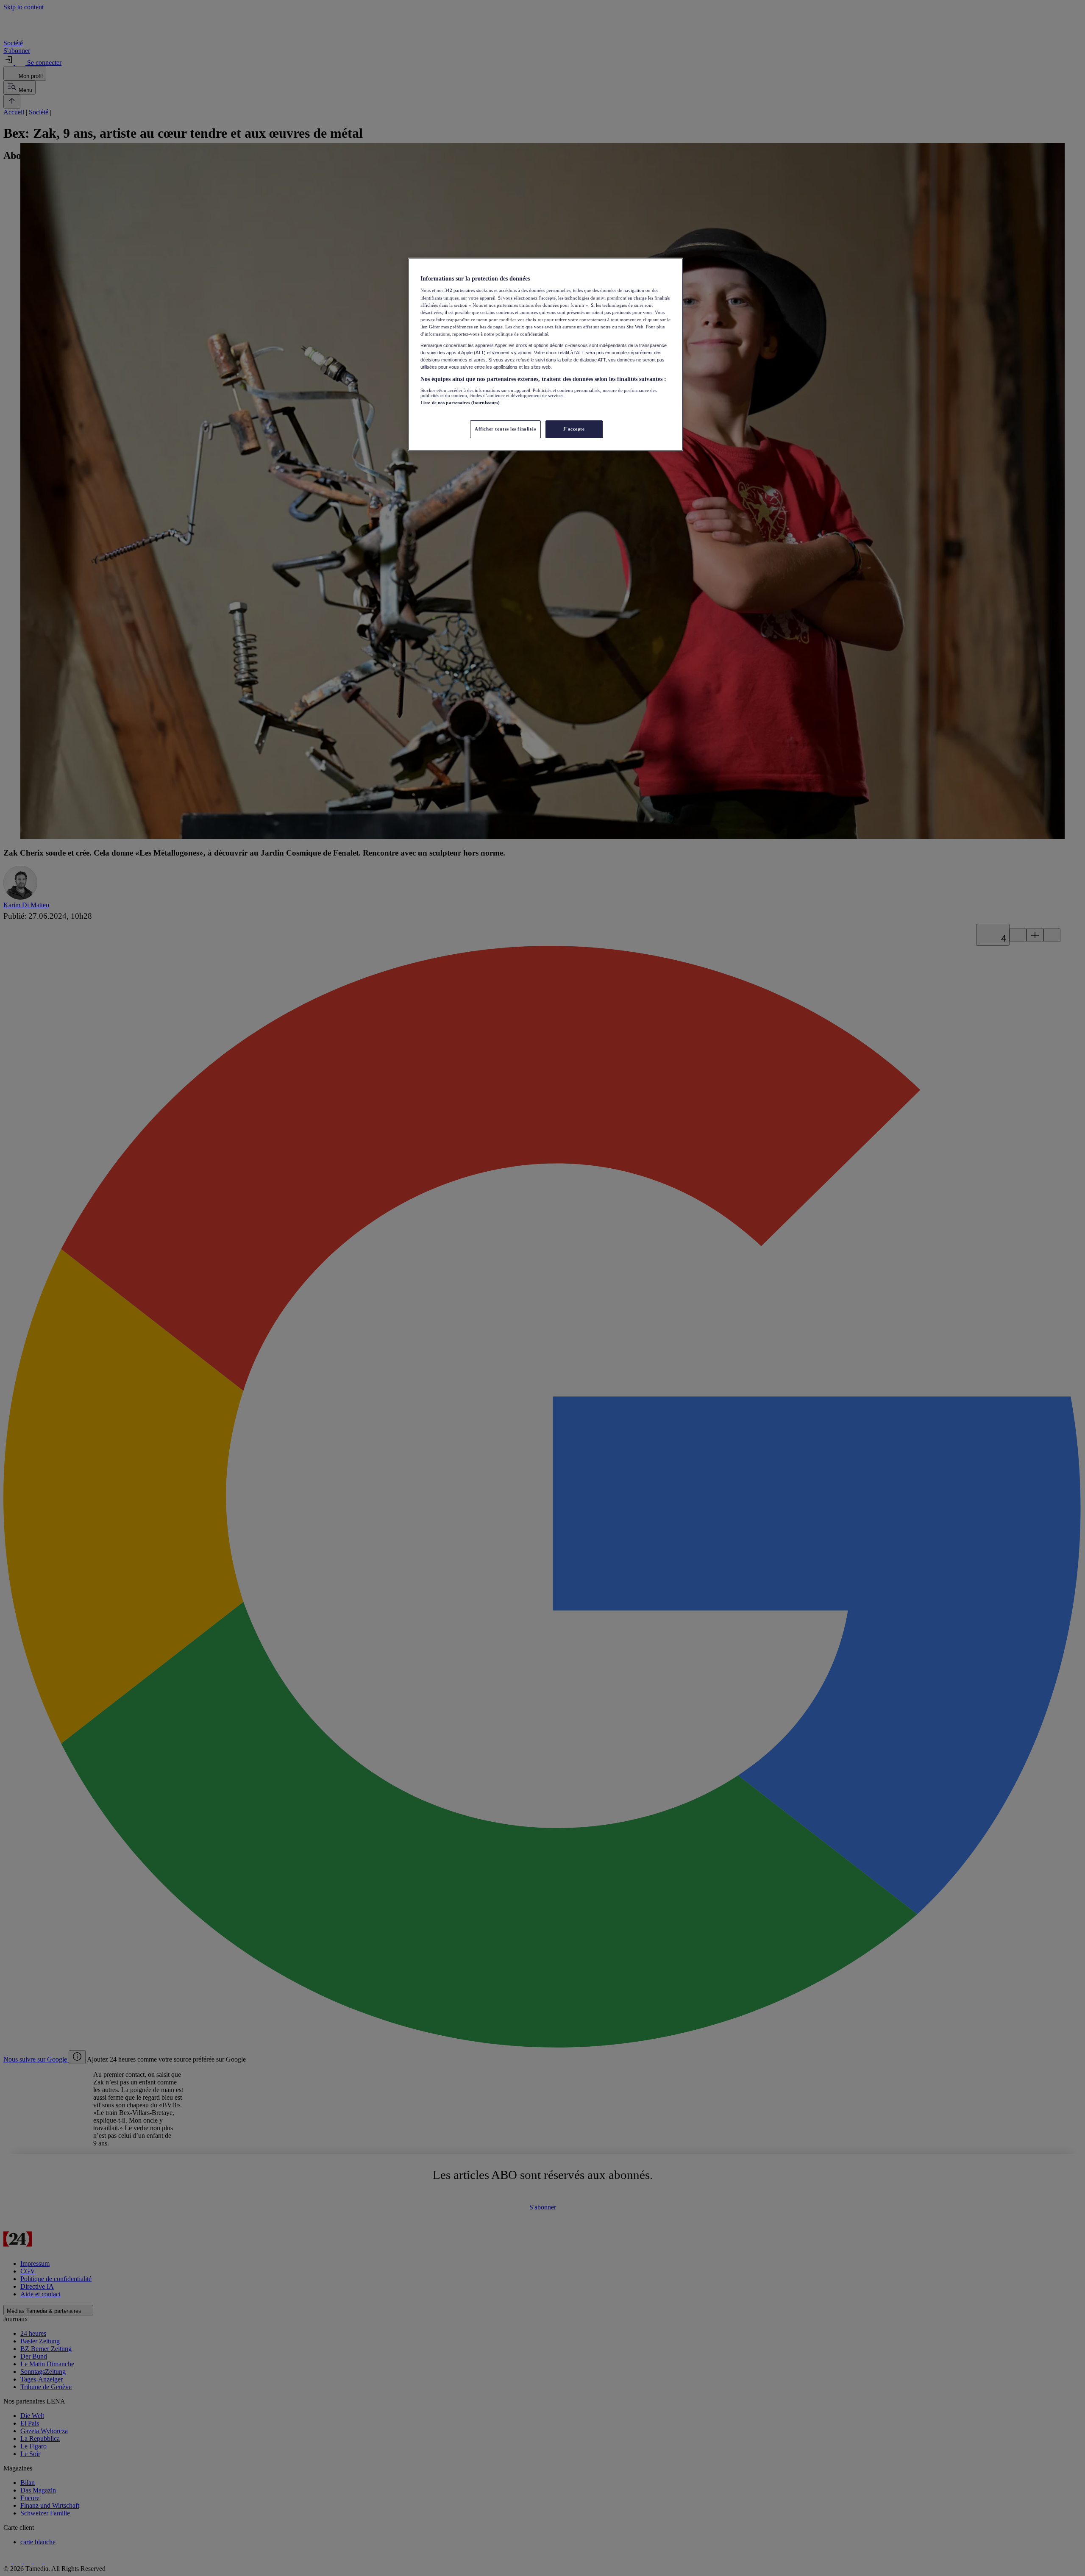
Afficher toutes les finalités (505, 429)
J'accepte (574, 429)
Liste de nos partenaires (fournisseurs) (460, 403)
